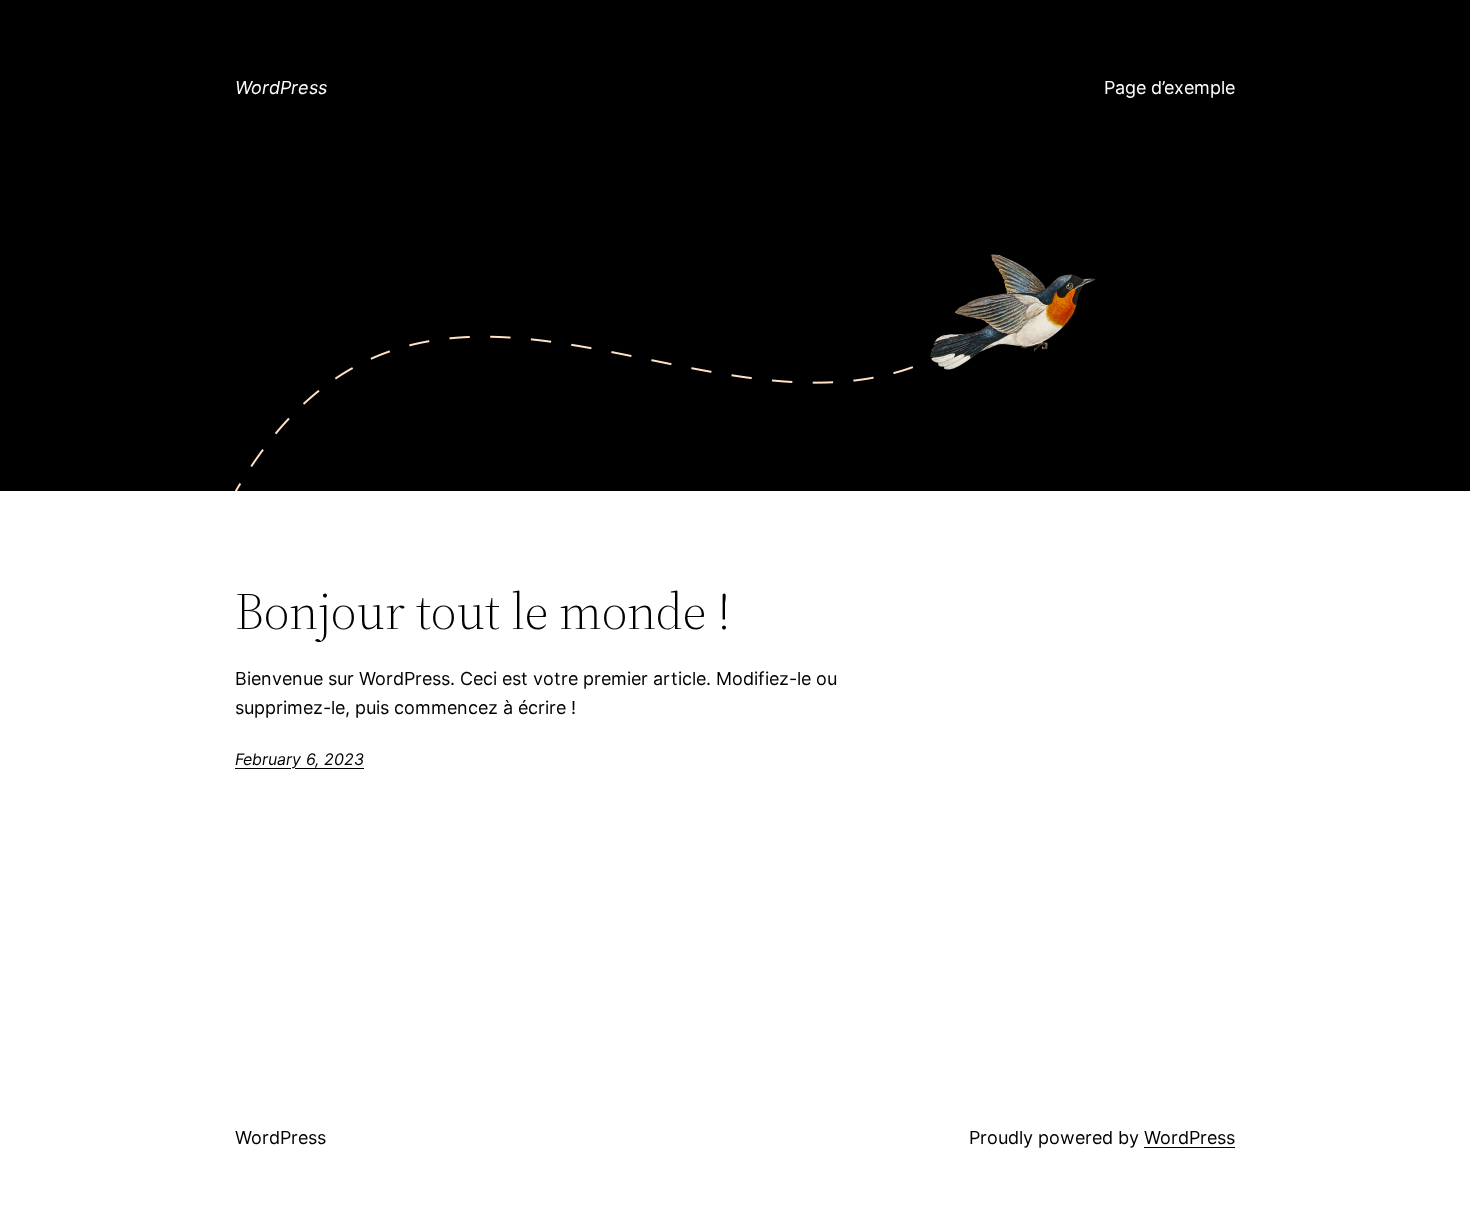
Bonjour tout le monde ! (483, 611)
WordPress (281, 87)
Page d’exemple (1169, 87)
